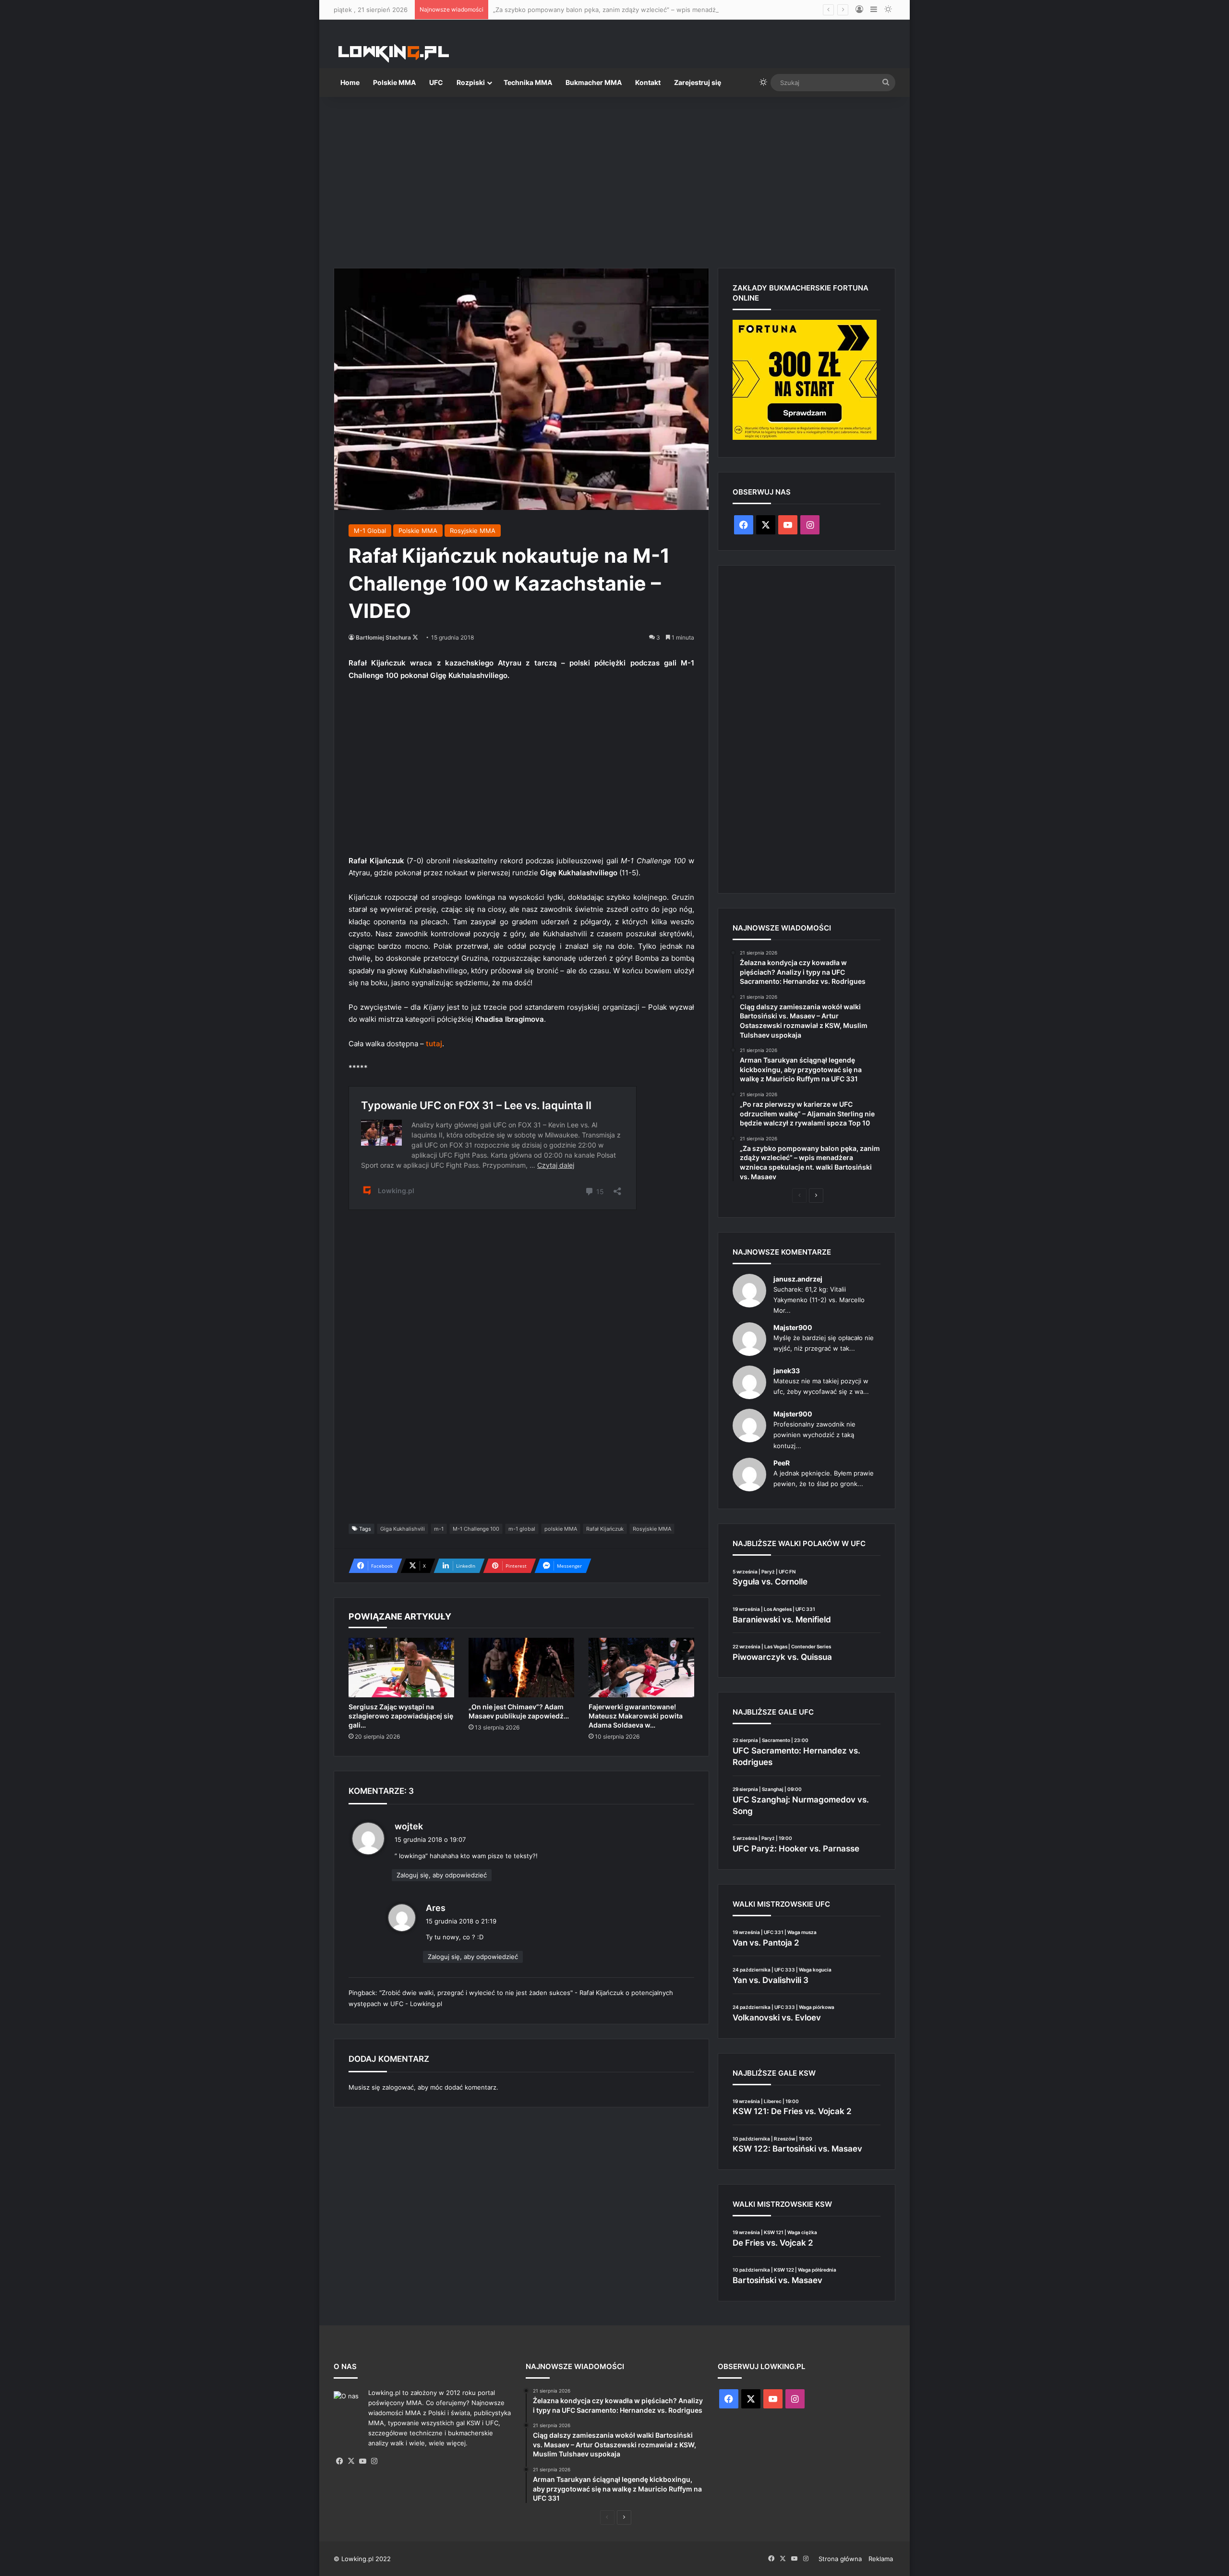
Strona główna (840, 2559)
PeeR (782, 1463)
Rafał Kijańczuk (605, 1529)
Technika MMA (528, 82)
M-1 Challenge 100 (476, 1529)
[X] (351, 2461)
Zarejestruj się (698, 82)
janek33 (787, 1371)
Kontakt (648, 82)
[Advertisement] (614, 179)
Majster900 (793, 1327)
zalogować (398, 2087)
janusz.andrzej (798, 1279)
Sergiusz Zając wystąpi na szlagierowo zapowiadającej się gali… (401, 1716)
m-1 (439, 1529)
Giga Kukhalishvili (403, 1529)
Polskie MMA (394, 82)
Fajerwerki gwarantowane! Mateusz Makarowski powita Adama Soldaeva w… (636, 1716)
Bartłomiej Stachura (383, 637)
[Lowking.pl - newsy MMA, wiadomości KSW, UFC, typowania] (394, 53)
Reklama (881, 2559)
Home (350, 82)
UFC (436, 82)
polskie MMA (561, 1529)
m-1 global (522, 1529)
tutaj (434, 1044)
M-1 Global (370, 531)
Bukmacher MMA (594, 82)
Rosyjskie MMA (473, 531)
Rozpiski (471, 82)
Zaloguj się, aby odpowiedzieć (442, 1875)
